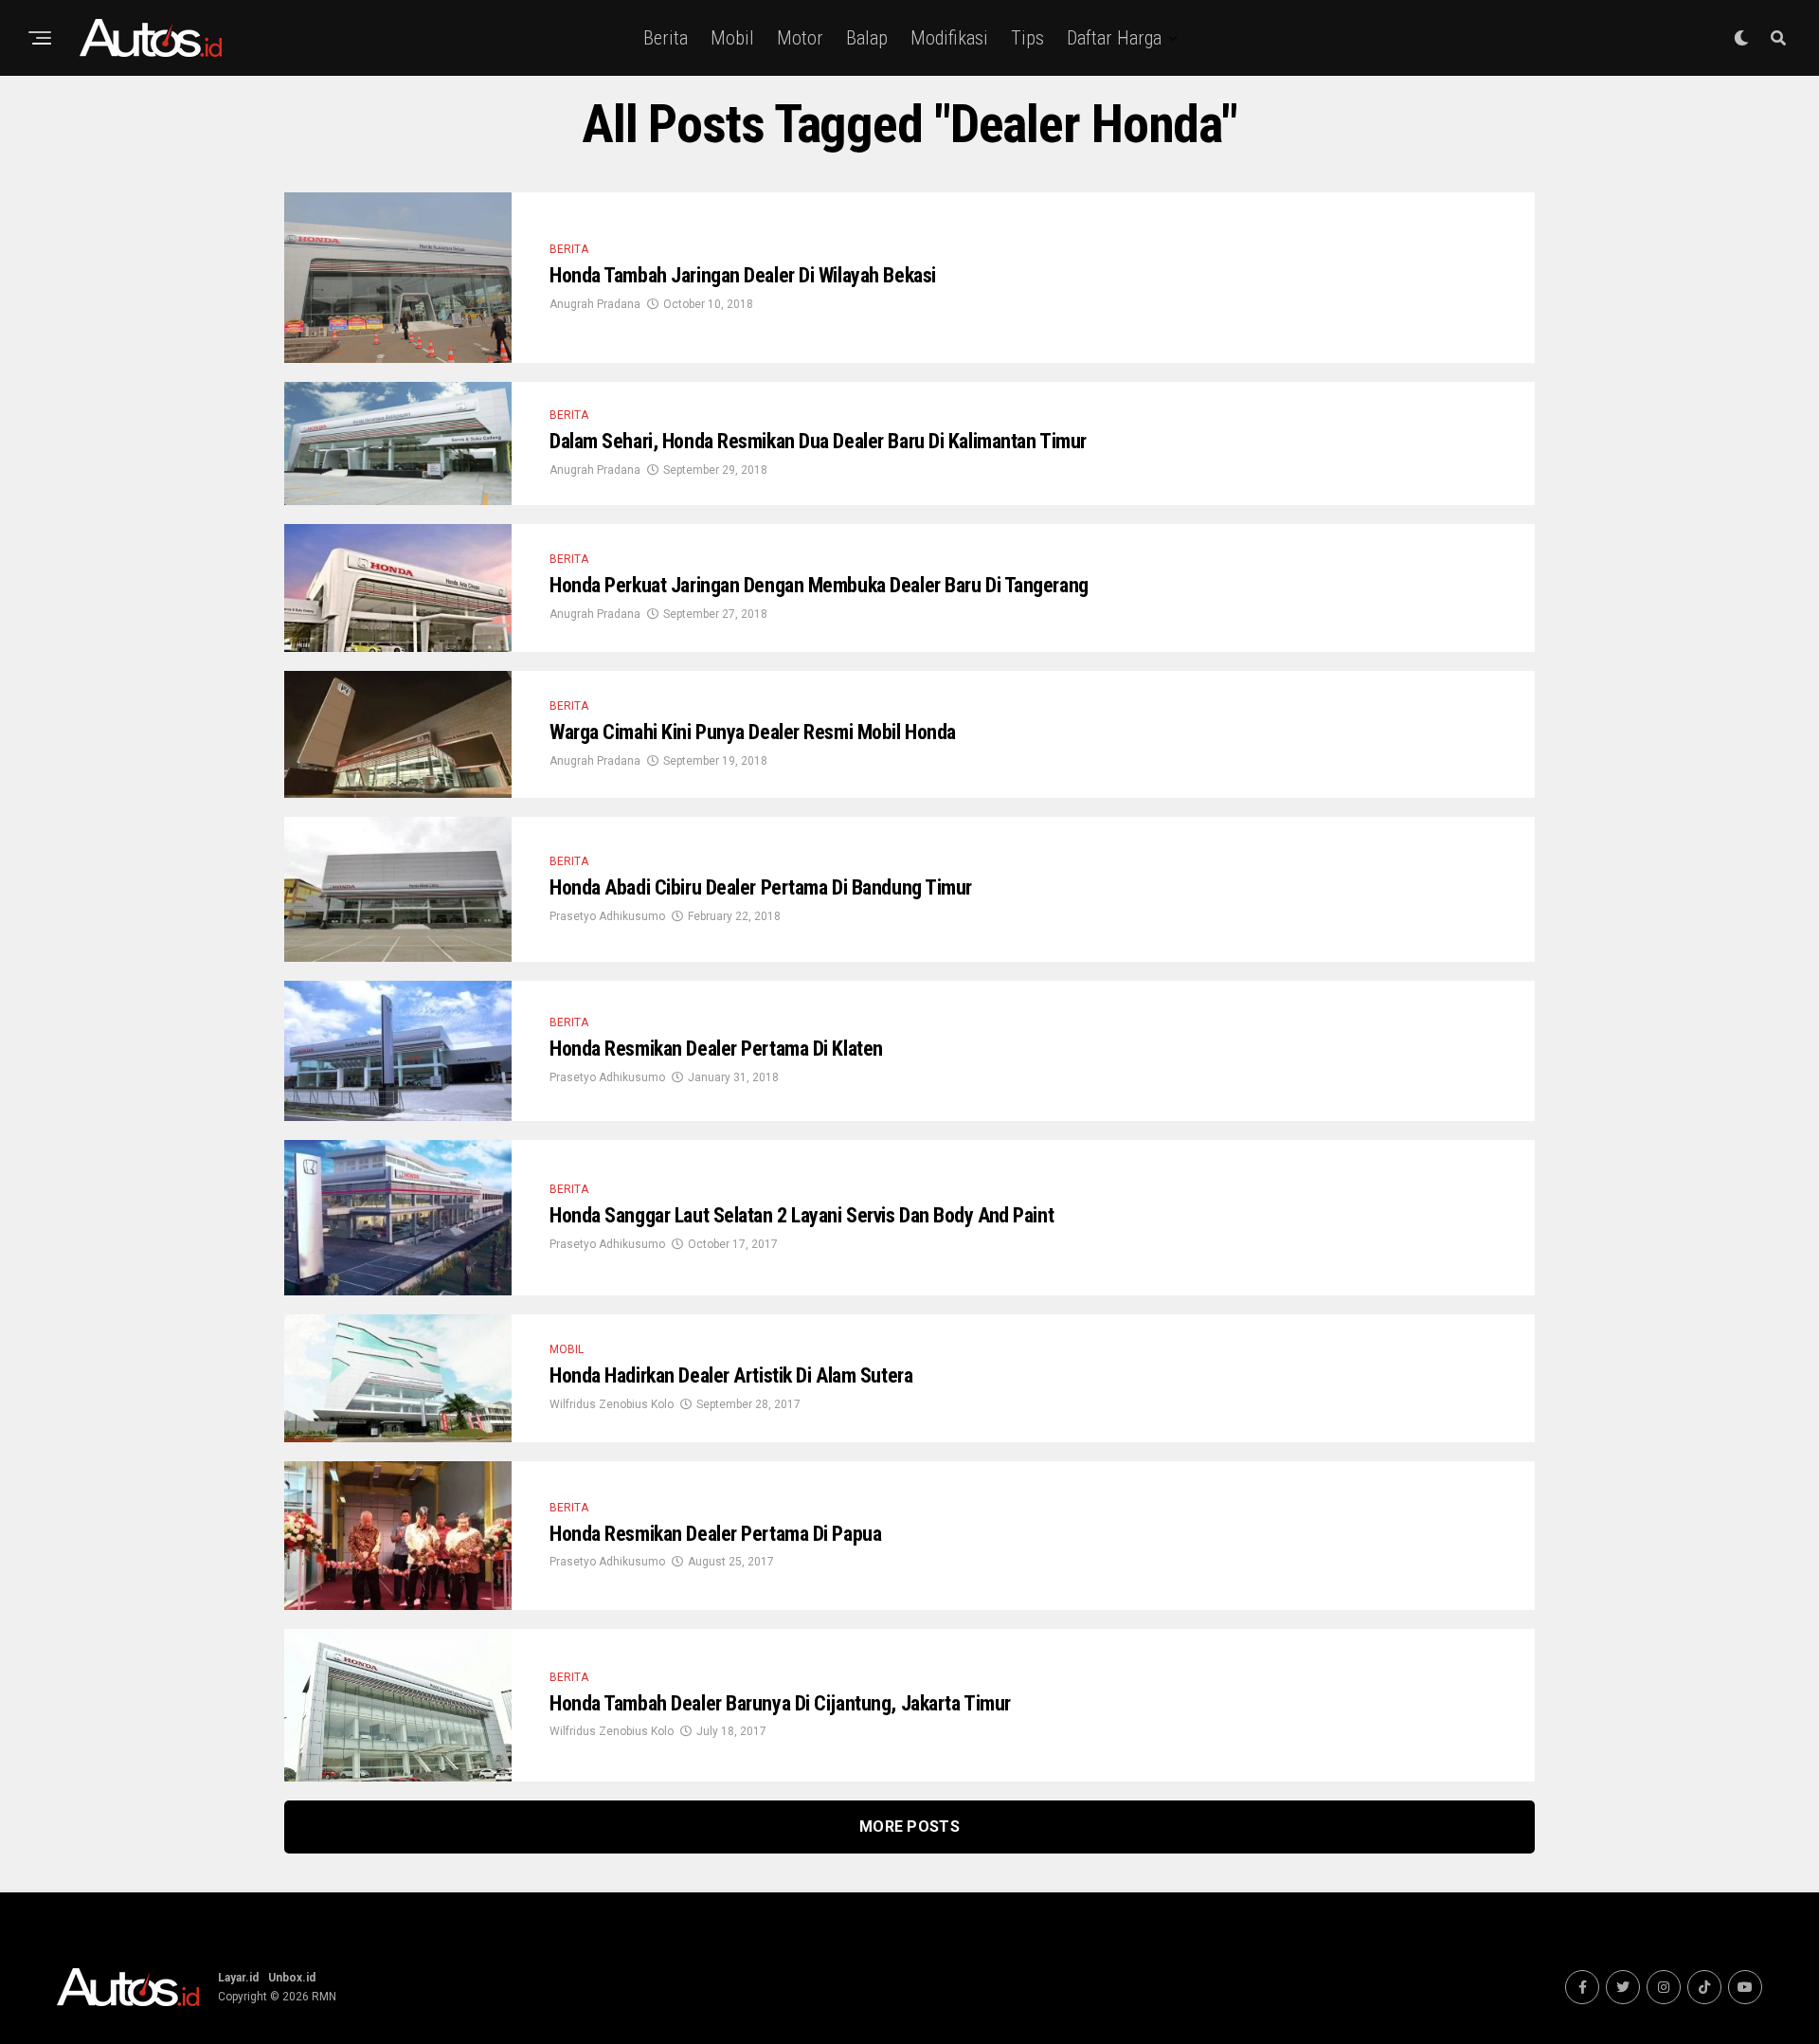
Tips (1027, 38)
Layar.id (238, 1978)
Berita (666, 38)
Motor (800, 38)
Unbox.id (292, 1978)
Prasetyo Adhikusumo (607, 916)
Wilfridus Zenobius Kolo (612, 1404)
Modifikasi (949, 38)
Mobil (732, 38)
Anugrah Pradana (595, 304)
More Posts (909, 1827)
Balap (867, 38)
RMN (324, 1997)
